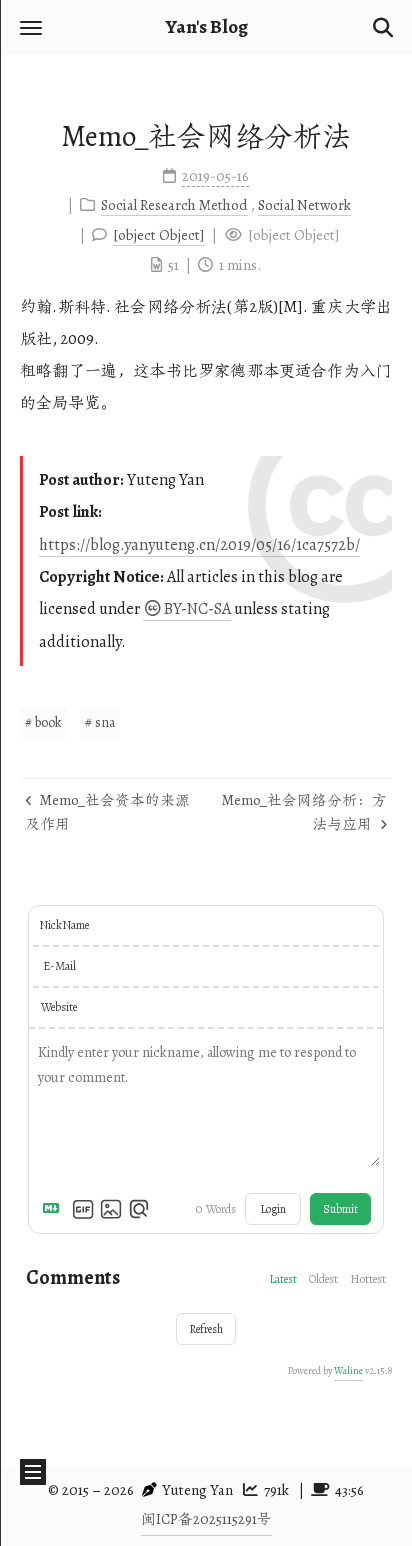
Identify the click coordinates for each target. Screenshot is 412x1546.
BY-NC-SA (197, 609)
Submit (340, 1209)
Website (59, 1007)
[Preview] (139, 1209)
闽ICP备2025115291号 (206, 1519)
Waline (348, 1370)
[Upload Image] (111, 1209)
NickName (64, 925)
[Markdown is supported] (55, 1209)
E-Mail (59, 966)
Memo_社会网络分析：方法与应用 (304, 812)
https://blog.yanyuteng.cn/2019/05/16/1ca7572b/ (199, 545)
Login (273, 1209)
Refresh (206, 1329)
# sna (100, 722)
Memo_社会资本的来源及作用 (107, 812)
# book (43, 722)
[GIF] (83, 1209)
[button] (31, 27)
